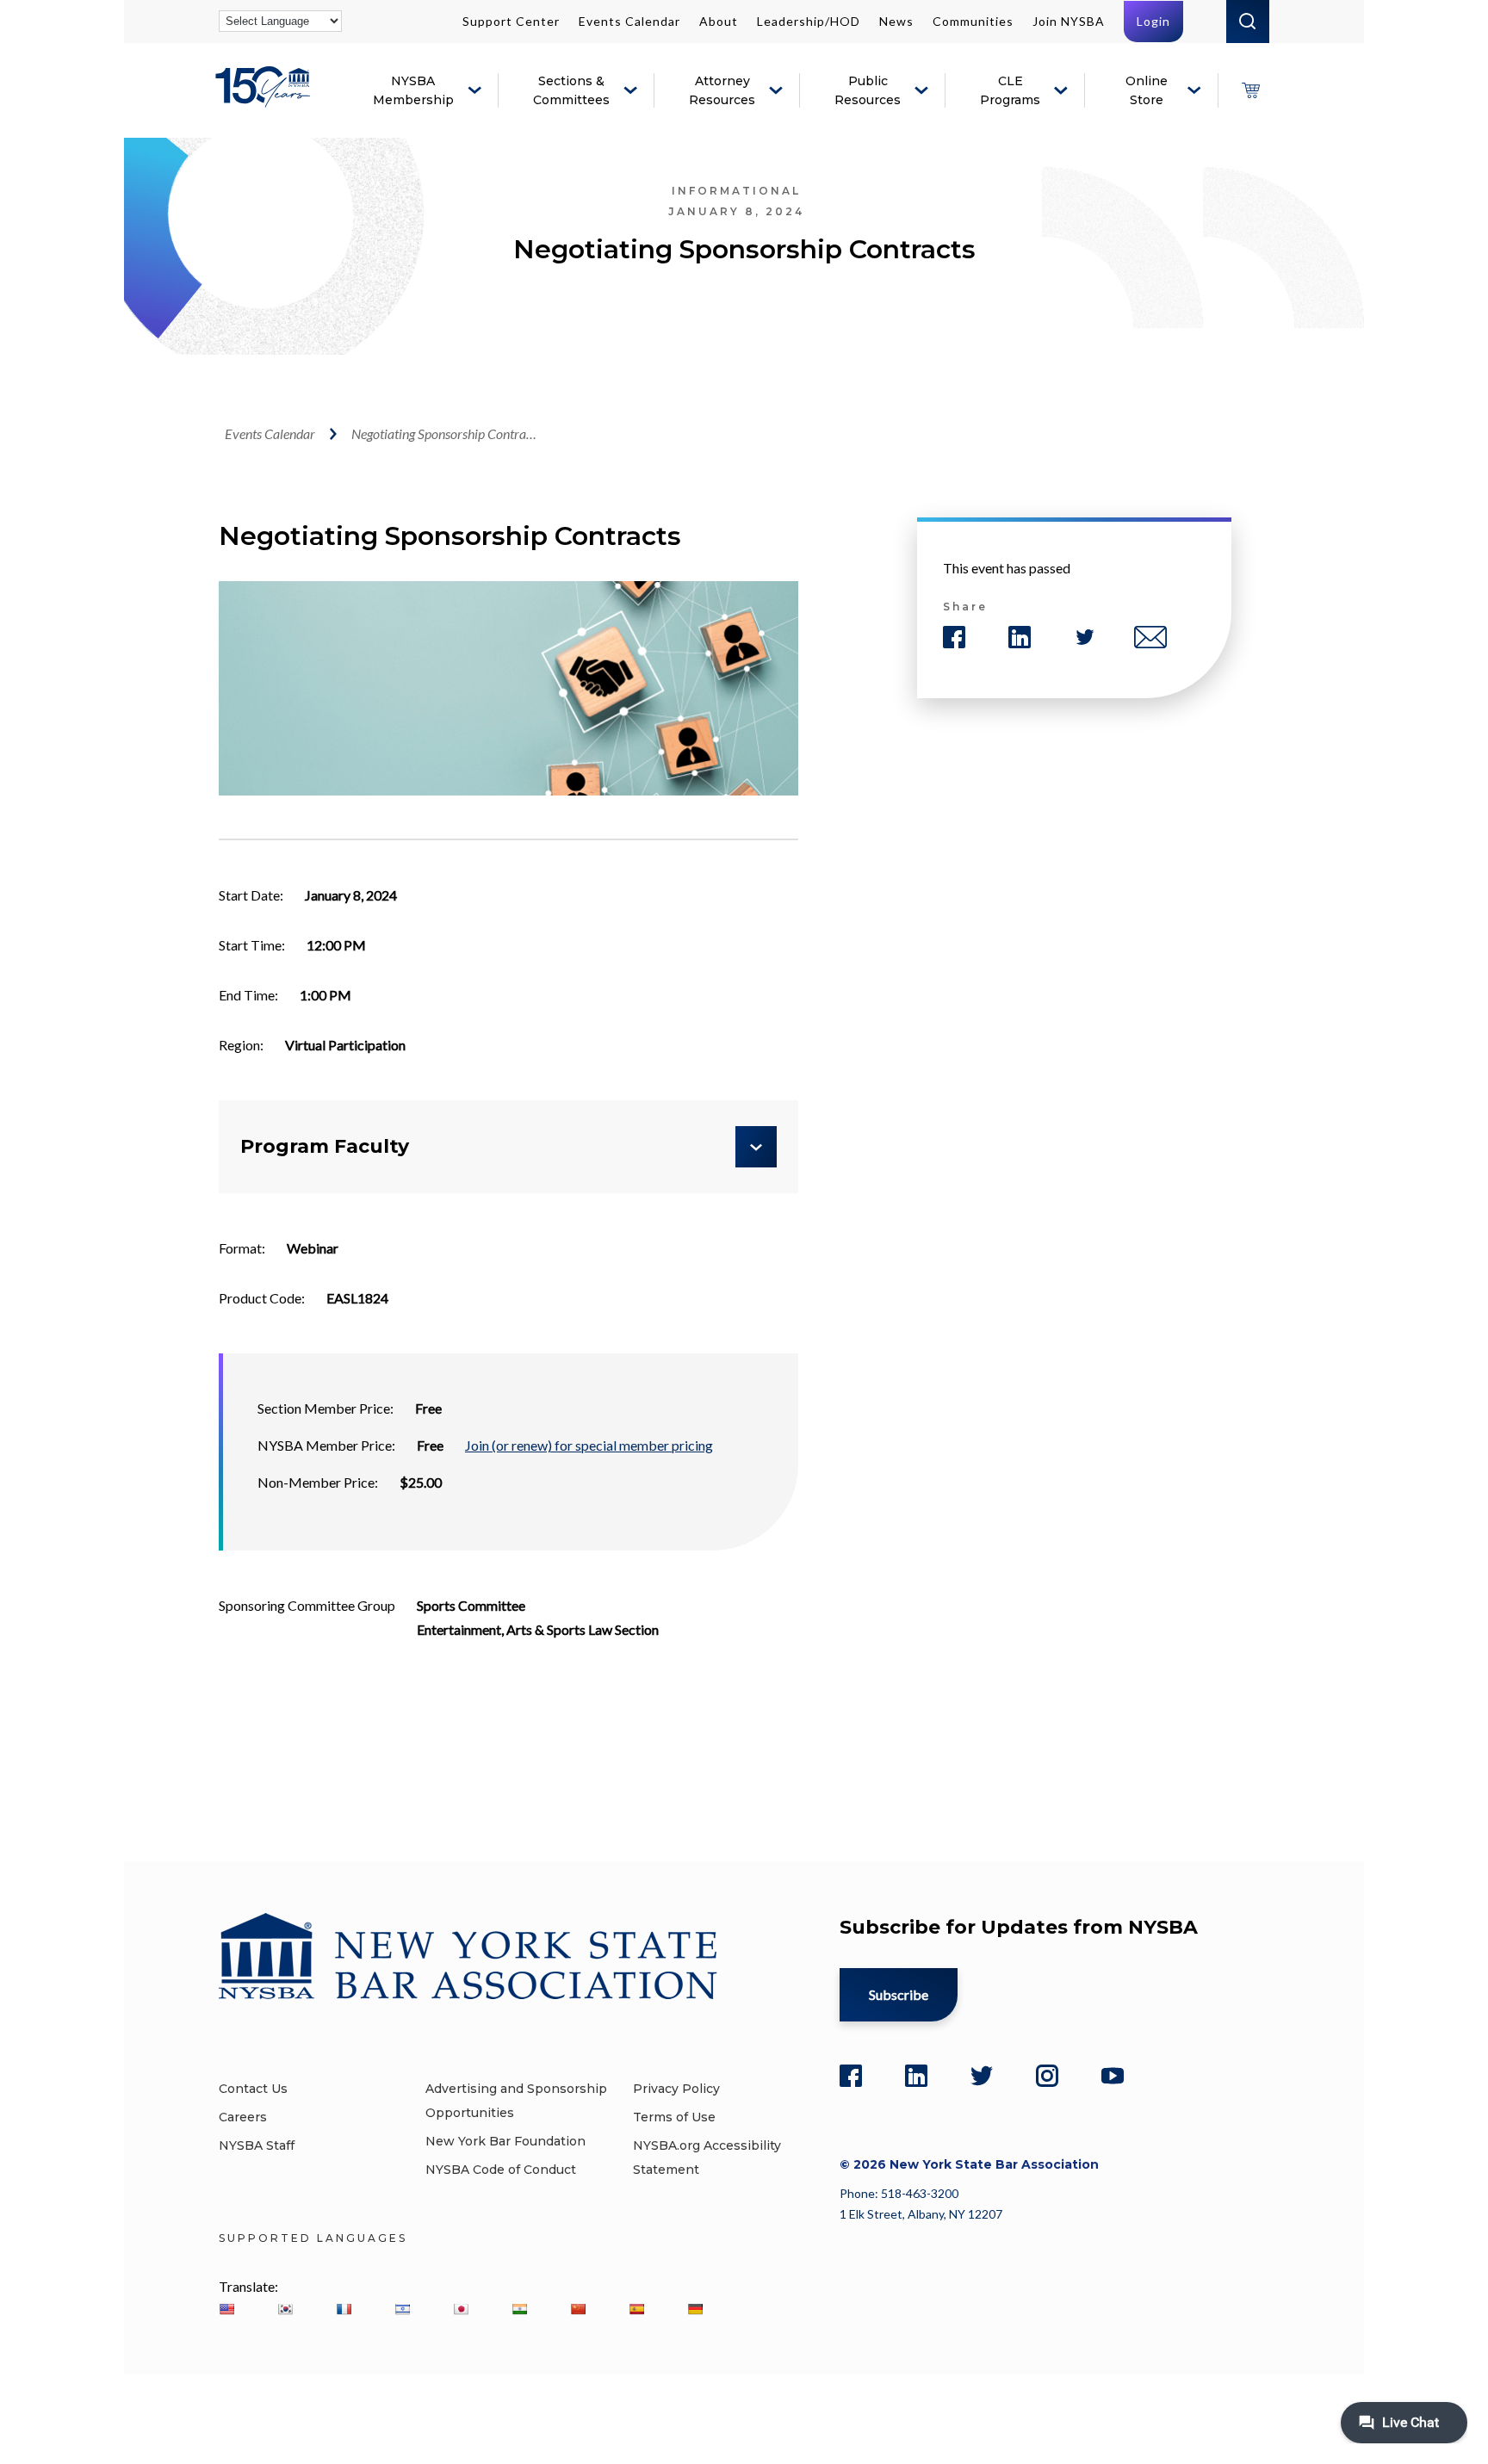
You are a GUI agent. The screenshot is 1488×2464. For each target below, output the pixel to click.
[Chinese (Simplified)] (578, 2309)
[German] (695, 2309)
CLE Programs (1010, 90)
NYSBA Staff (257, 2145)
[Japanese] (461, 2309)
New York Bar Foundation (505, 2141)
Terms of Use (674, 2117)
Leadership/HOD (809, 21)
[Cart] (1250, 90)
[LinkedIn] (916, 2076)
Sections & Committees (571, 90)
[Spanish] (636, 2309)
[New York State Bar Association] (266, 99)
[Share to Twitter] (1085, 637)
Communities (973, 21)
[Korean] (285, 2309)
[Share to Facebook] (954, 637)
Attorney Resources (722, 90)
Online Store (1147, 90)
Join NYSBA (1069, 21)
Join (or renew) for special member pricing (589, 1445)
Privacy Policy (676, 2089)
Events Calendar (629, 21)
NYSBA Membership (413, 90)
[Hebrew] (402, 2309)
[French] (344, 2309)
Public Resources (868, 90)
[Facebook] (851, 2076)
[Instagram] (1047, 2076)
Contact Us (253, 2089)
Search (1248, 22)
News (896, 21)
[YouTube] (1113, 2076)
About (719, 21)
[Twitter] (982, 2076)
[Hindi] (519, 2309)
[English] (226, 2309)
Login (1153, 21)
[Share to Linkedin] (1020, 637)
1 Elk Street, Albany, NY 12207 (921, 2214)
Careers (243, 2117)
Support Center (511, 21)
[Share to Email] (1150, 637)
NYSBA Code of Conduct (501, 2170)
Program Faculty (325, 1146)
